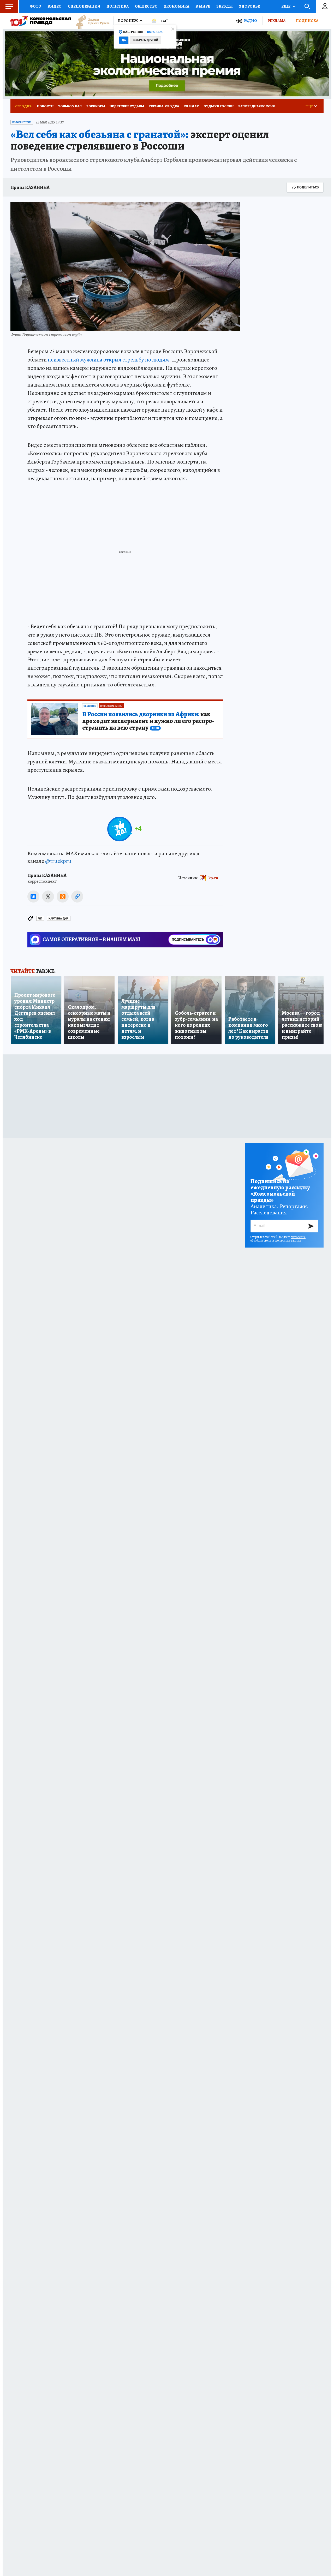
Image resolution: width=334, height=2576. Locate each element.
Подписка (307, 21)
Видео (55, 6)
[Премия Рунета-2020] (90, 21)
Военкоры (96, 106)
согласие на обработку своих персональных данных (278, 1239)
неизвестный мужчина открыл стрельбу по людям (108, 360)
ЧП (40, 919)
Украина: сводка (164, 106)
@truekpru (58, 861)
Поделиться (308, 187)
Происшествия (22, 122)
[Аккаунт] (325, 7)
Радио (250, 21)
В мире (203, 6)
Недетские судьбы (127, 106)
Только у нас (70, 106)
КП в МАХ (191, 106)
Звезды (225, 6)
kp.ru (213, 878)
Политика (118, 6)
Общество (146, 6)
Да (124, 40)
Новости (45, 106)
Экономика (177, 6)
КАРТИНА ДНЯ (59, 919)
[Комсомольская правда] (41, 21)
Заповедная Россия (257, 106)
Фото (35, 6)
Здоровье (249, 6)
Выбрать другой (145, 40)
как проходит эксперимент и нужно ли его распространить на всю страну (148, 721)
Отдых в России (219, 106)
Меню (9, 7)
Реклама (276, 21)
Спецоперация (84, 6)
